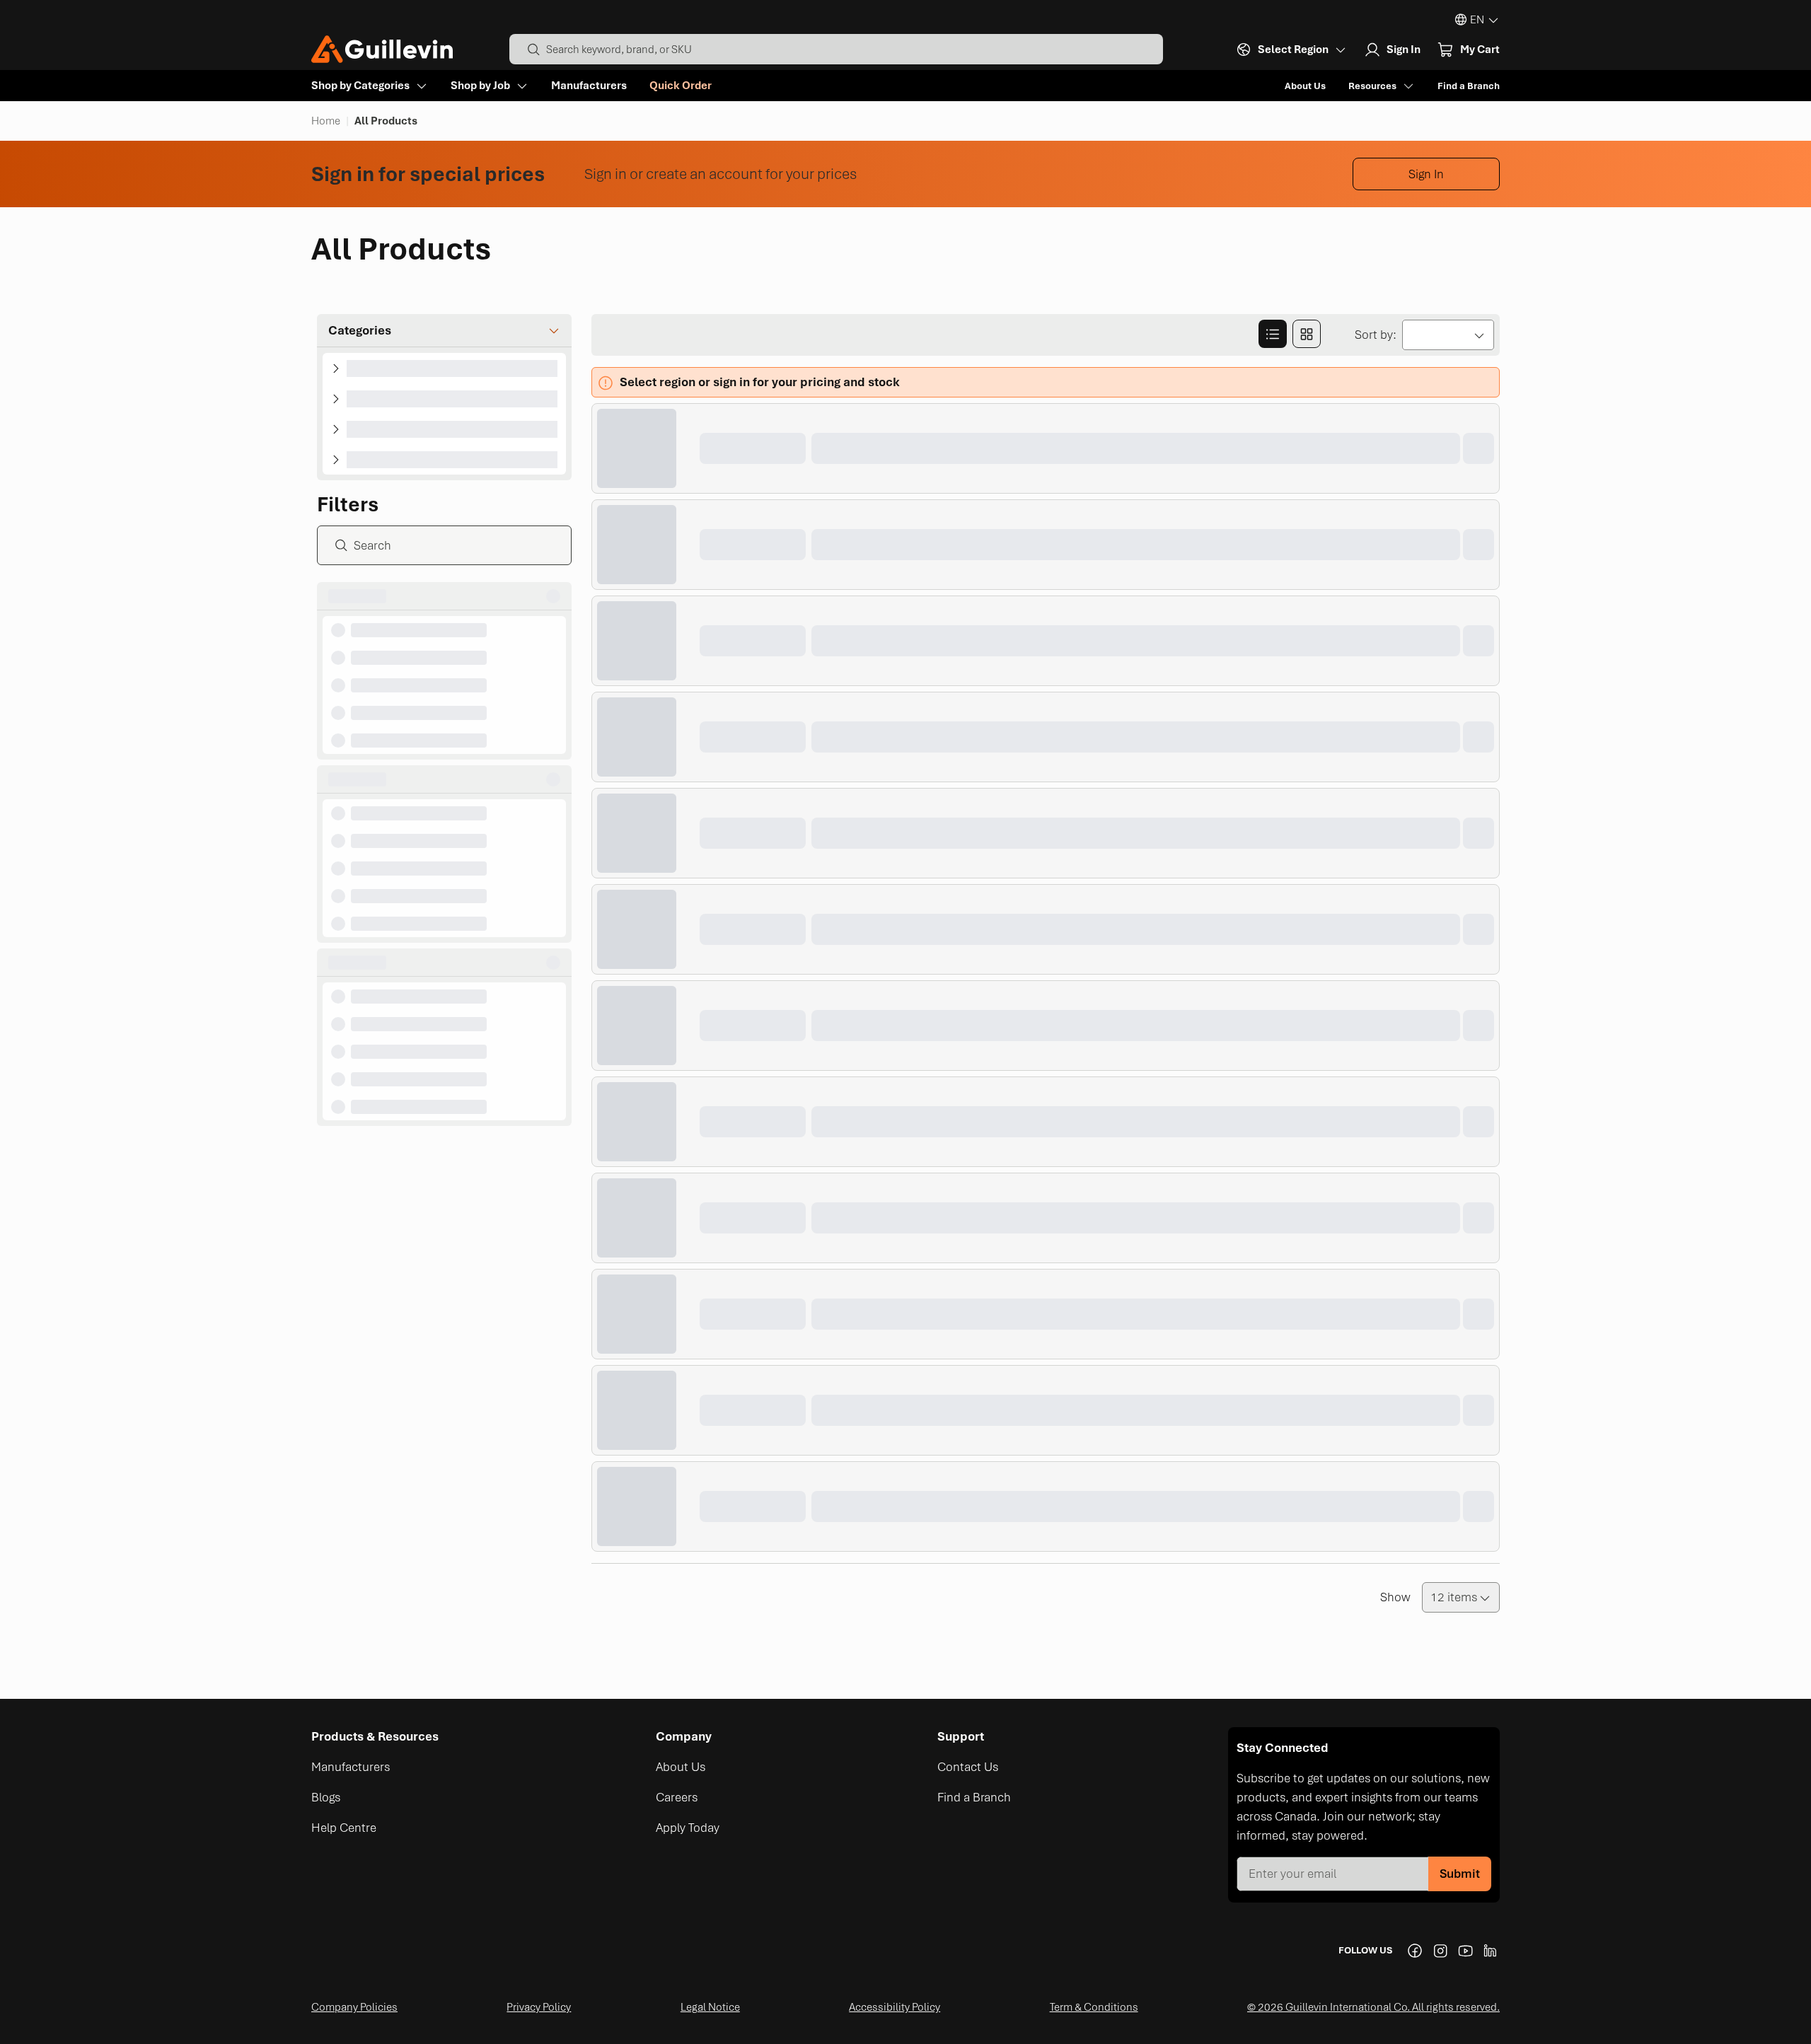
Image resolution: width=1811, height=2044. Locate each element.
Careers (677, 1797)
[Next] (640, 1598)
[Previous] (603, 1598)
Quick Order (681, 86)
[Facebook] (1415, 1951)
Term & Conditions (1094, 2007)
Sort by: (1376, 335)
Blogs (326, 1797)
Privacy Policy (539, 2007)
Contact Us (968, 1767)
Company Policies (354, 2007)
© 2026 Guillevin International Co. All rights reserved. (1373, 2007)
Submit (1460, 1874)
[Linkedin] (1491, 1951)
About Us (1305, 86)
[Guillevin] (382, 49)
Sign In (1426, 174)
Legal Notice (710, 2007)
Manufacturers (589, 86)
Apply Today (688, 1828)
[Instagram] (1440, 1951)
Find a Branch (1469, 86)
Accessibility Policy (895, 2007)
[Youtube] (1466, 1951)
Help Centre (344, 1828)
